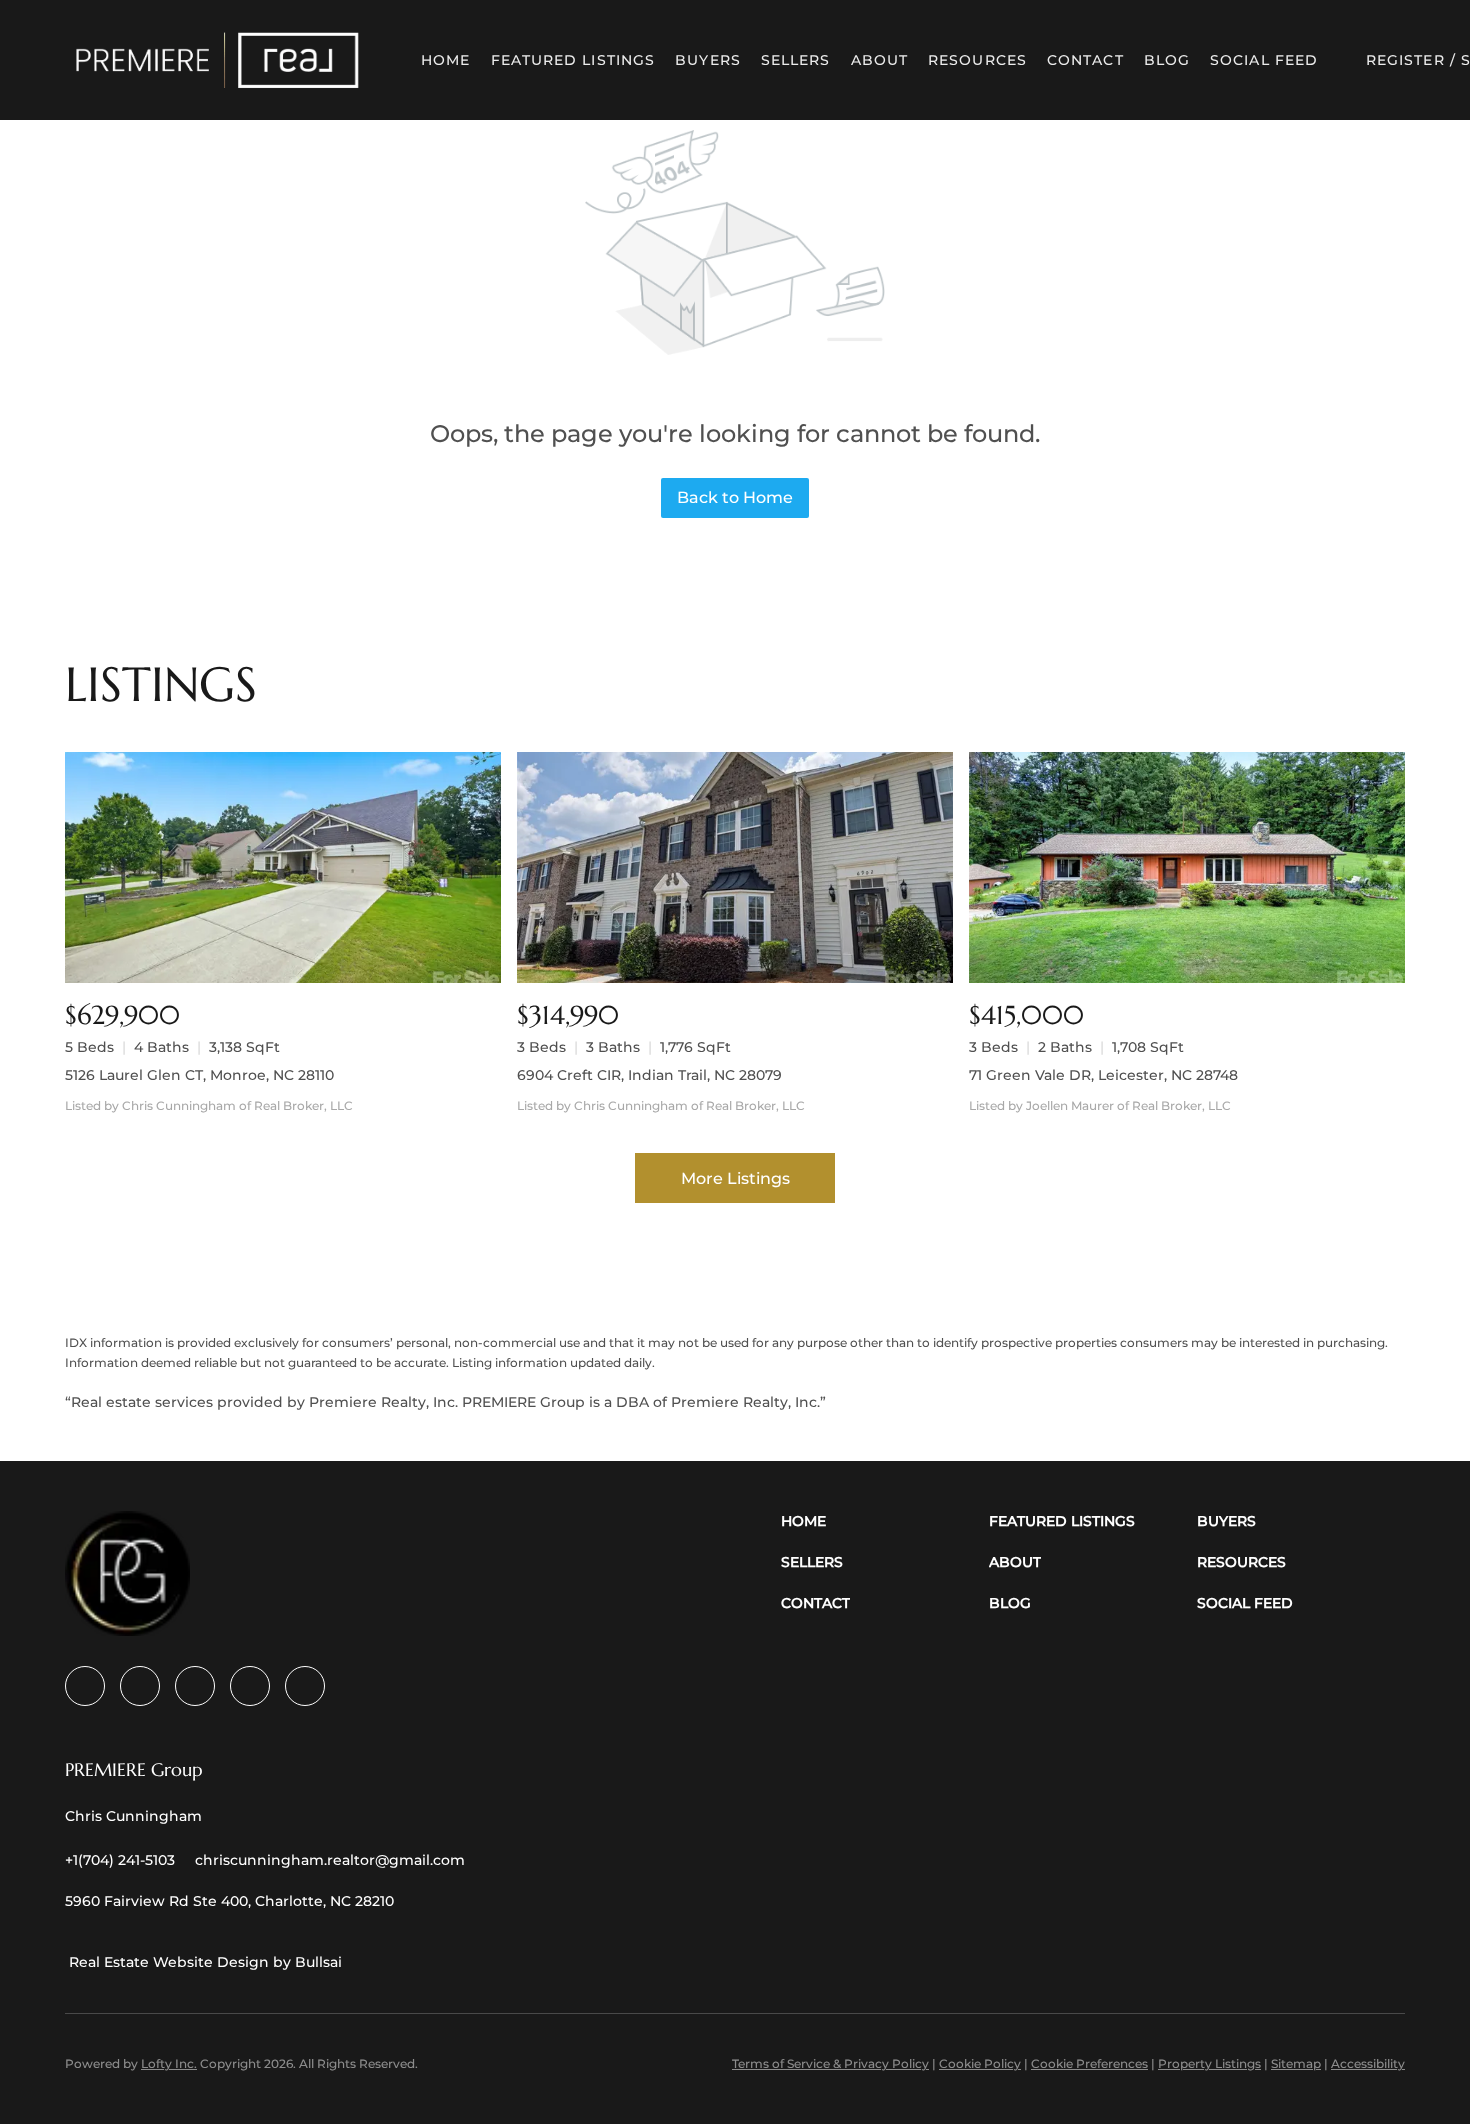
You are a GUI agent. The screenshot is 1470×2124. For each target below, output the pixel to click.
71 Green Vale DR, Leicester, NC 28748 (1103, 1075)
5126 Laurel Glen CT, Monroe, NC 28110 (199, 1075)
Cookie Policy (980, 2063)
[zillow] (195, 1686)
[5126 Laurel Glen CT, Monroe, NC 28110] (283, 867)
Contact (1085, 60)
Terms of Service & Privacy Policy (830, 2063)
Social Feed (1264, 60)
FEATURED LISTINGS (573, 60)
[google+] (305, 1686)
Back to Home (735, 497)
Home (445, 60)
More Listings (735, 1178)
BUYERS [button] (708, 60)
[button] (218, 60)
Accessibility (1368, 2063)
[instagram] (250, 1686)
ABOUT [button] (880, 60)
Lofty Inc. (169, 2063)
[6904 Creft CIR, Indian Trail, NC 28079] (735, 867)
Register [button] (1405, 60)
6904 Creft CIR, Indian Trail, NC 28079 (649, 1075)
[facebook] (85, 1686)
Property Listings (1209, 2063)
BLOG (1167, 60)
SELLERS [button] (796, 60)
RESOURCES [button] (977, 60)
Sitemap (1296, 2063)
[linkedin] (140, 1686)
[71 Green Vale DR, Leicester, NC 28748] (1187, 867)
